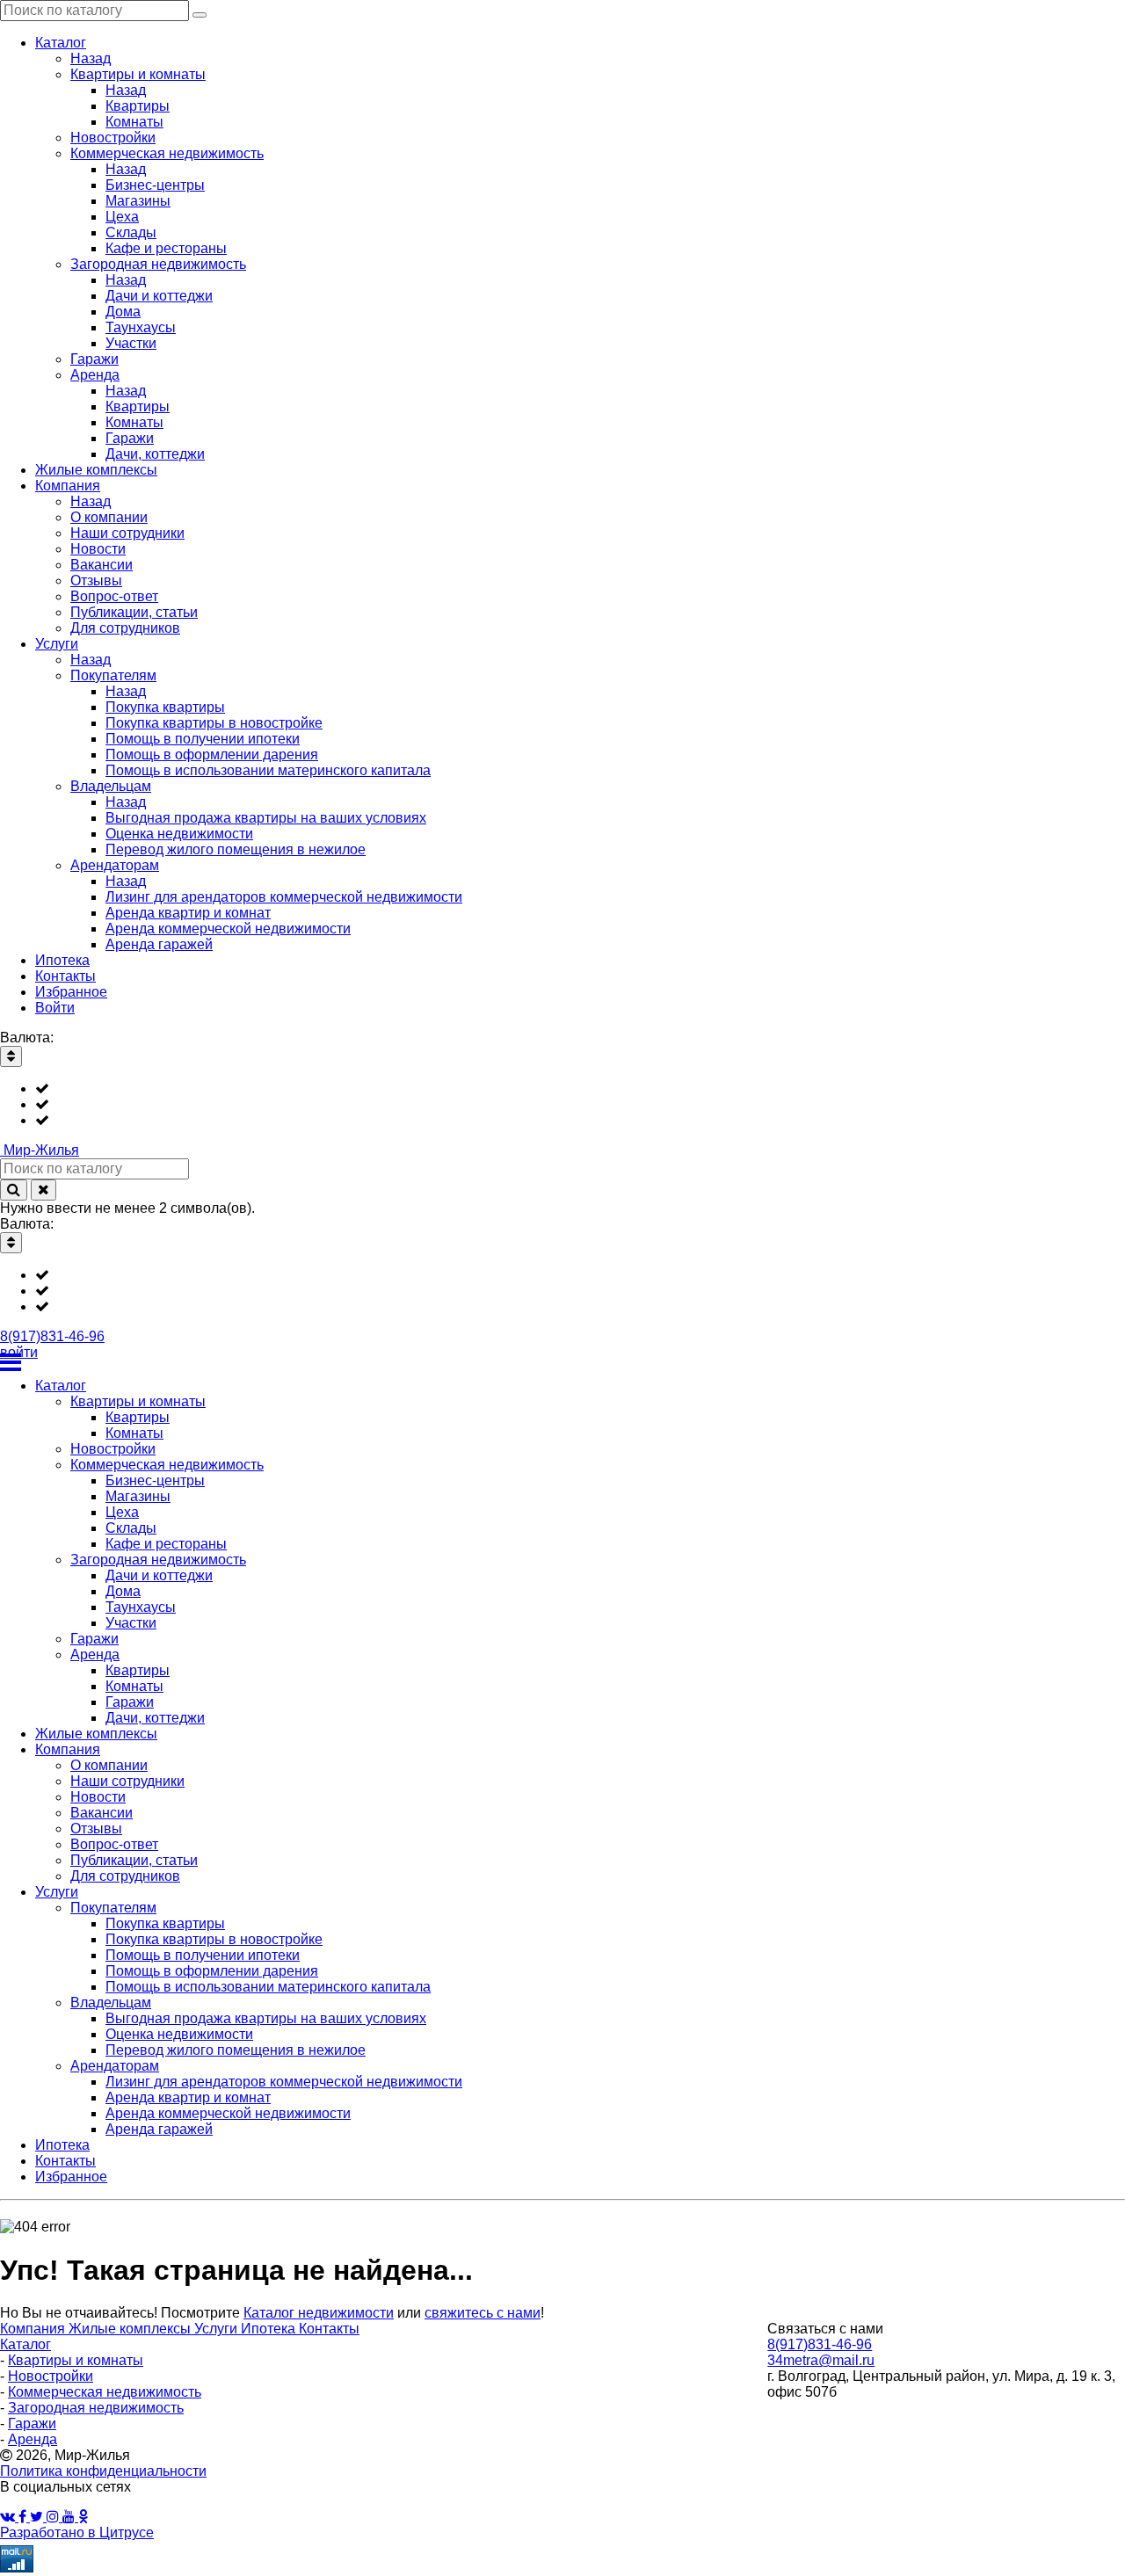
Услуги (218, 2329)
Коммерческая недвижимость (105, 2392)
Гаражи (32, 2424)
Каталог (25, 2344)
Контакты (329, 2329)
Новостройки (51, 2376)
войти (19, 1352)
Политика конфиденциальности (103, 2471)
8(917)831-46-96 (52, 1336)
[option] (580, 1089)
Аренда (33, 2439)
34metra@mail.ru (821, 2360)
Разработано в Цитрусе (77, 2532)
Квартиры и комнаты (76, 2360)
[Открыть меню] (562, 1362)
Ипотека (270, 2329)
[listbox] (562, 1105)
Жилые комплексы (131, 2329)
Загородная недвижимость (96, 2408)
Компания (34, 2329)
